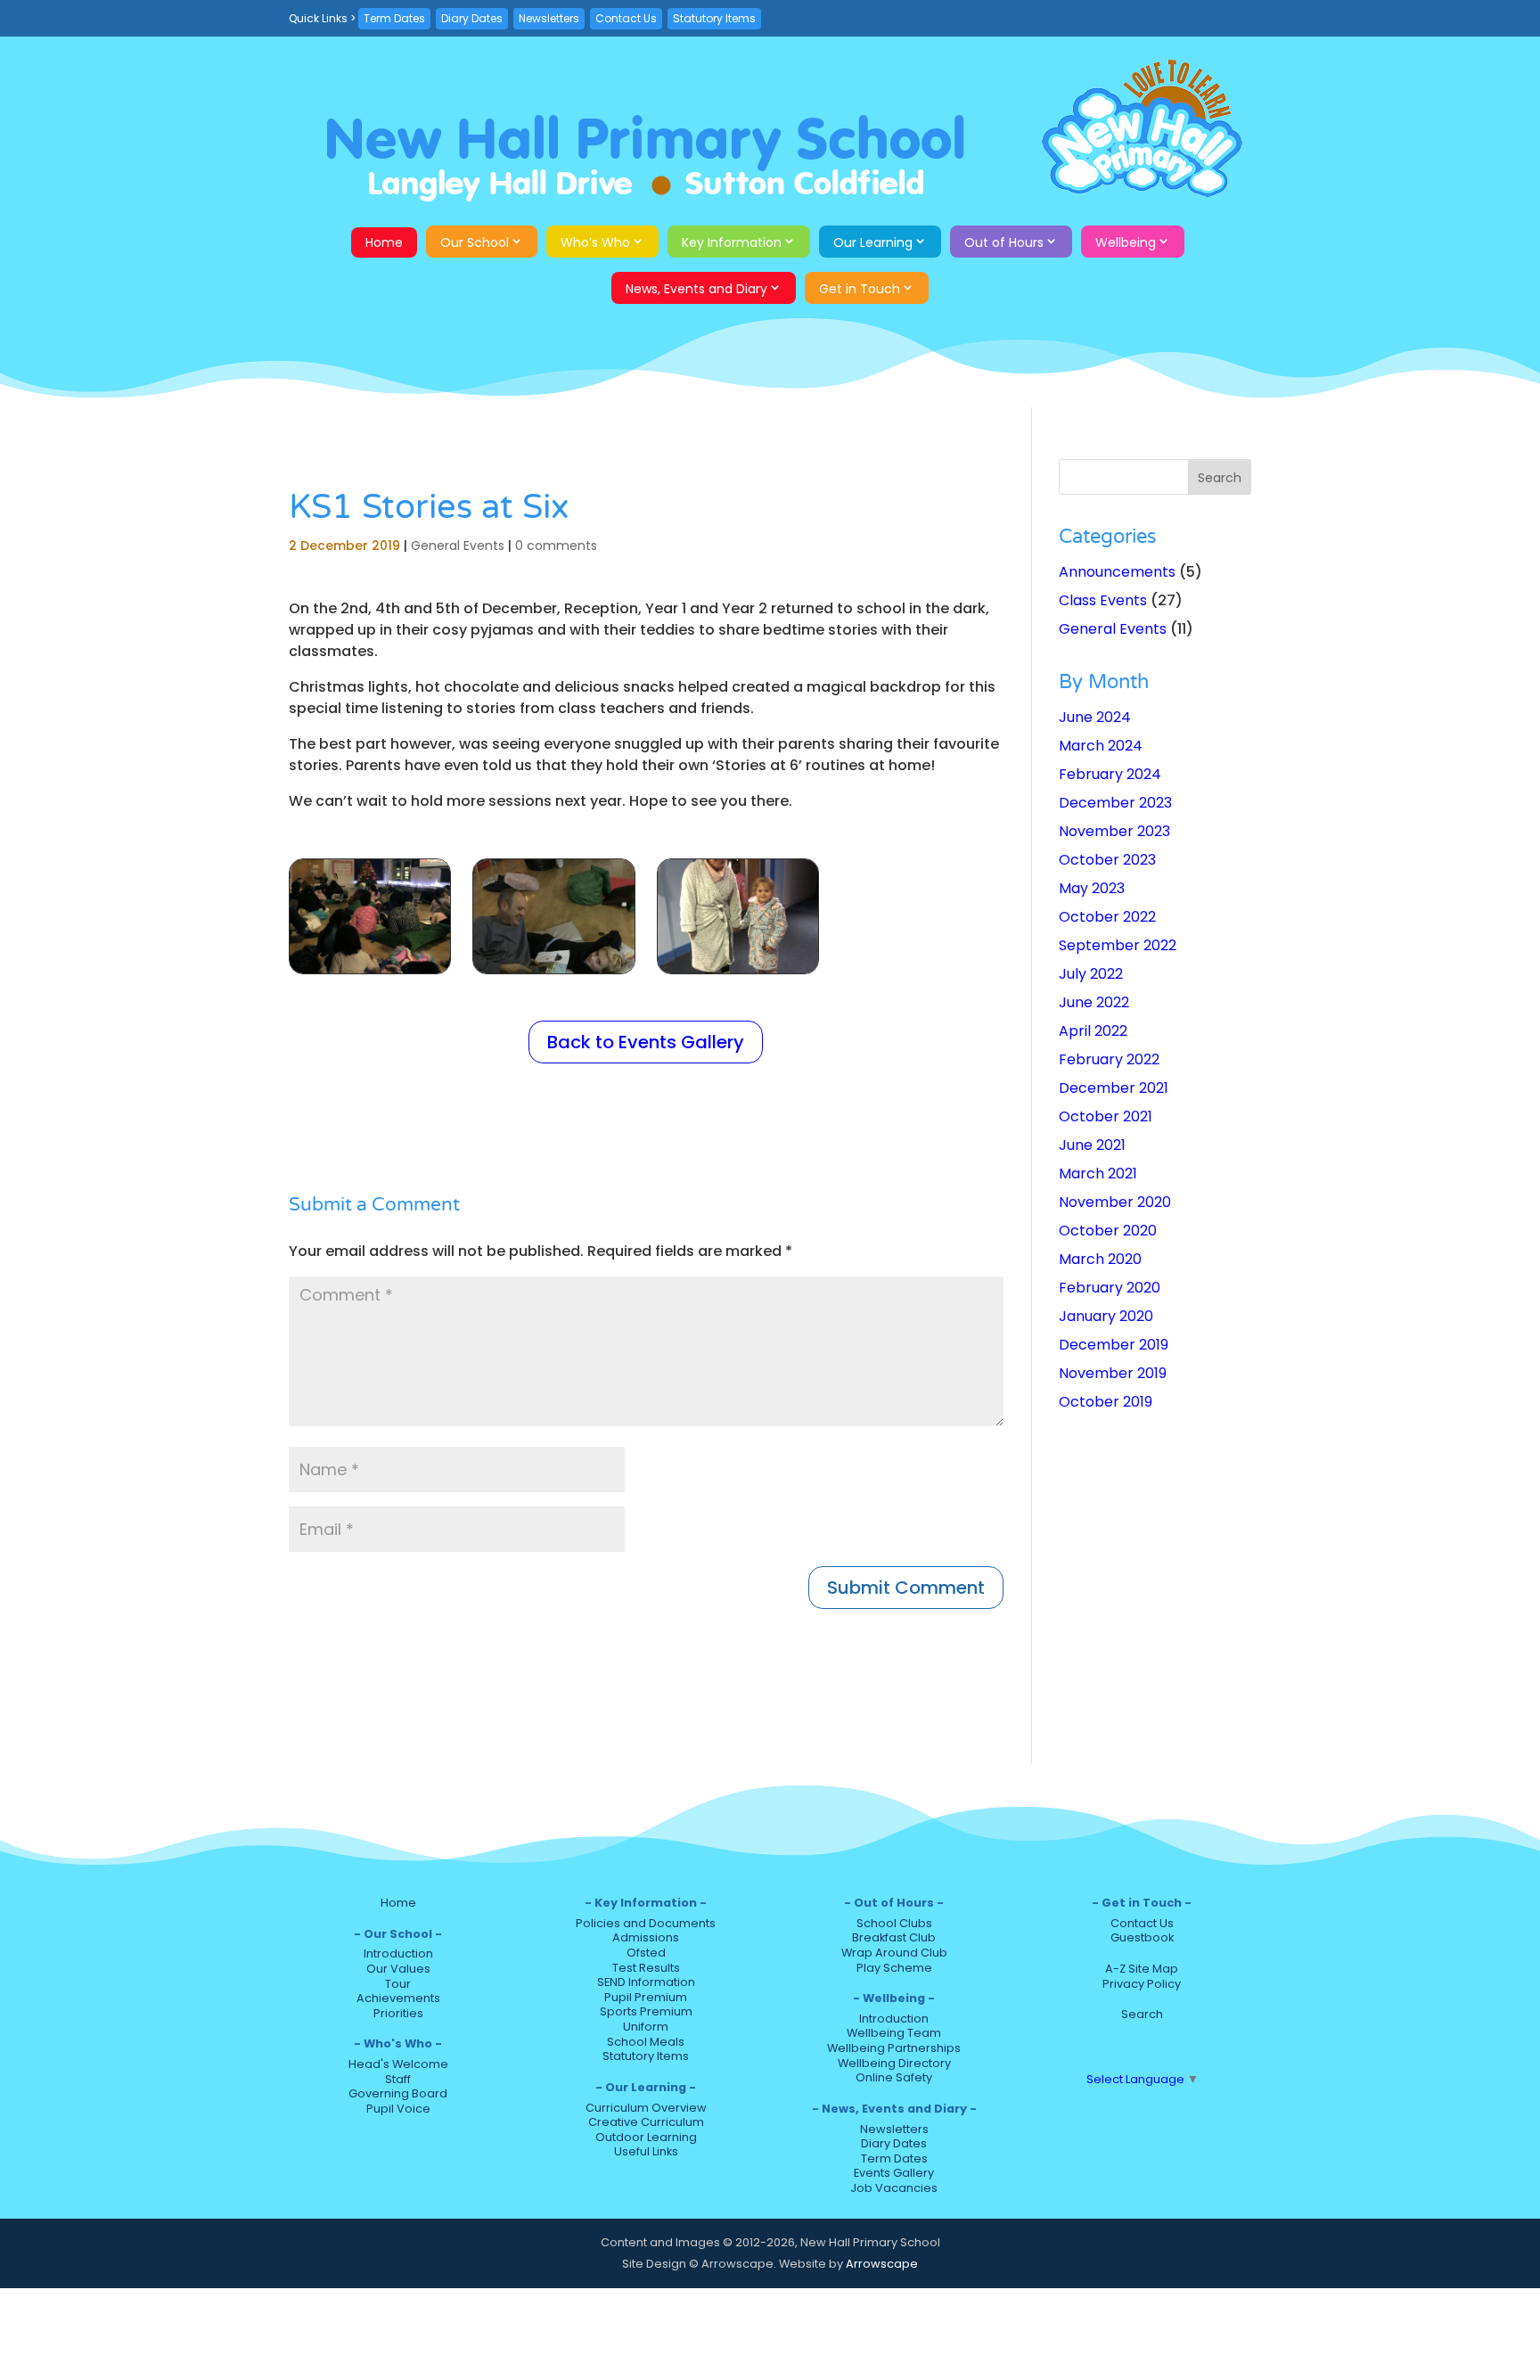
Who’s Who (595, 242)
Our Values (398, 1969)
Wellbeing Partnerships (894, 2048)
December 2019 (1114, 1345)
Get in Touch (860, 289)
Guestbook (1142, 1937)
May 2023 (1092, 888)
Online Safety (894, 2077)
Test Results (646, 1968)
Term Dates (394, 18)
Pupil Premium (646, 1997)
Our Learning (873, 242)
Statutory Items (714, 18)
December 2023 (1115, 803)
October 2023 (1107, 860)
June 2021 (1092, 1145)
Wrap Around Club (894, 1953)
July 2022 (1091, 974)
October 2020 (1108, 1231)
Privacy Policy (1142, 1984)
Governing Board (398, 2093)
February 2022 (1109, 1059)
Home (384, 242)
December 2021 (1114, 1088)
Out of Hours (1004, 242)
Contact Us (626, 18)
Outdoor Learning (646, 2137)
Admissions (646, 1937)
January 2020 (1106, 1316)
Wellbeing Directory (894, 2063)
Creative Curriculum (646, 2122)
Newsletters (549, 18)
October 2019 (1106, 1402)
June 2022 (1094, 1002)
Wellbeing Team (894, 2033)
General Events (458, 546)
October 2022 (1107, 917)
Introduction (398, 1953)
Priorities (398, 2013)
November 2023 (1114, 831)
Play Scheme (894, 1968)
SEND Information (646, 1982)
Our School (475, 242)
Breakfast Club (894, 1937)
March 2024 (1101, 746)
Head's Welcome (398, 2064)
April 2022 (1093, 1031)
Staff (398, 2079)
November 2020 (1115, 1202)
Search (1142, 2014)
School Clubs (894, 1923)
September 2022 (1118, 945)
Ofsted (646, 1953)
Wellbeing (1126, 242)
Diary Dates (472, 18)
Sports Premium (646, 2011)
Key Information (732, 242)
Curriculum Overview (646, 2108)
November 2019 (1113, 1373)
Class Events (1103, 600)
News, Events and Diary (696, 289)
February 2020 (1110, 1288)
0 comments (556, 546)
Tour (398, 1984)
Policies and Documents (646, 1923)
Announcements (1117, 572)
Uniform (646, 2027)
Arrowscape (882, 2264)
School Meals (646, 2042)
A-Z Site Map (1142, 1969)
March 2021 (1098, 1174)
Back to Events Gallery (646, 1042)
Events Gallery (894, 2173)
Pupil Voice (398, 2109)
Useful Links (646, 2151)
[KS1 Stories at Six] (370, 973)
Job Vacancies (894, 2188)
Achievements (398, 1998)
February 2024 (1110, 774)
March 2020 (1100, 1259)
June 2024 (1095, 717)
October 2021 (1106, 1116)
